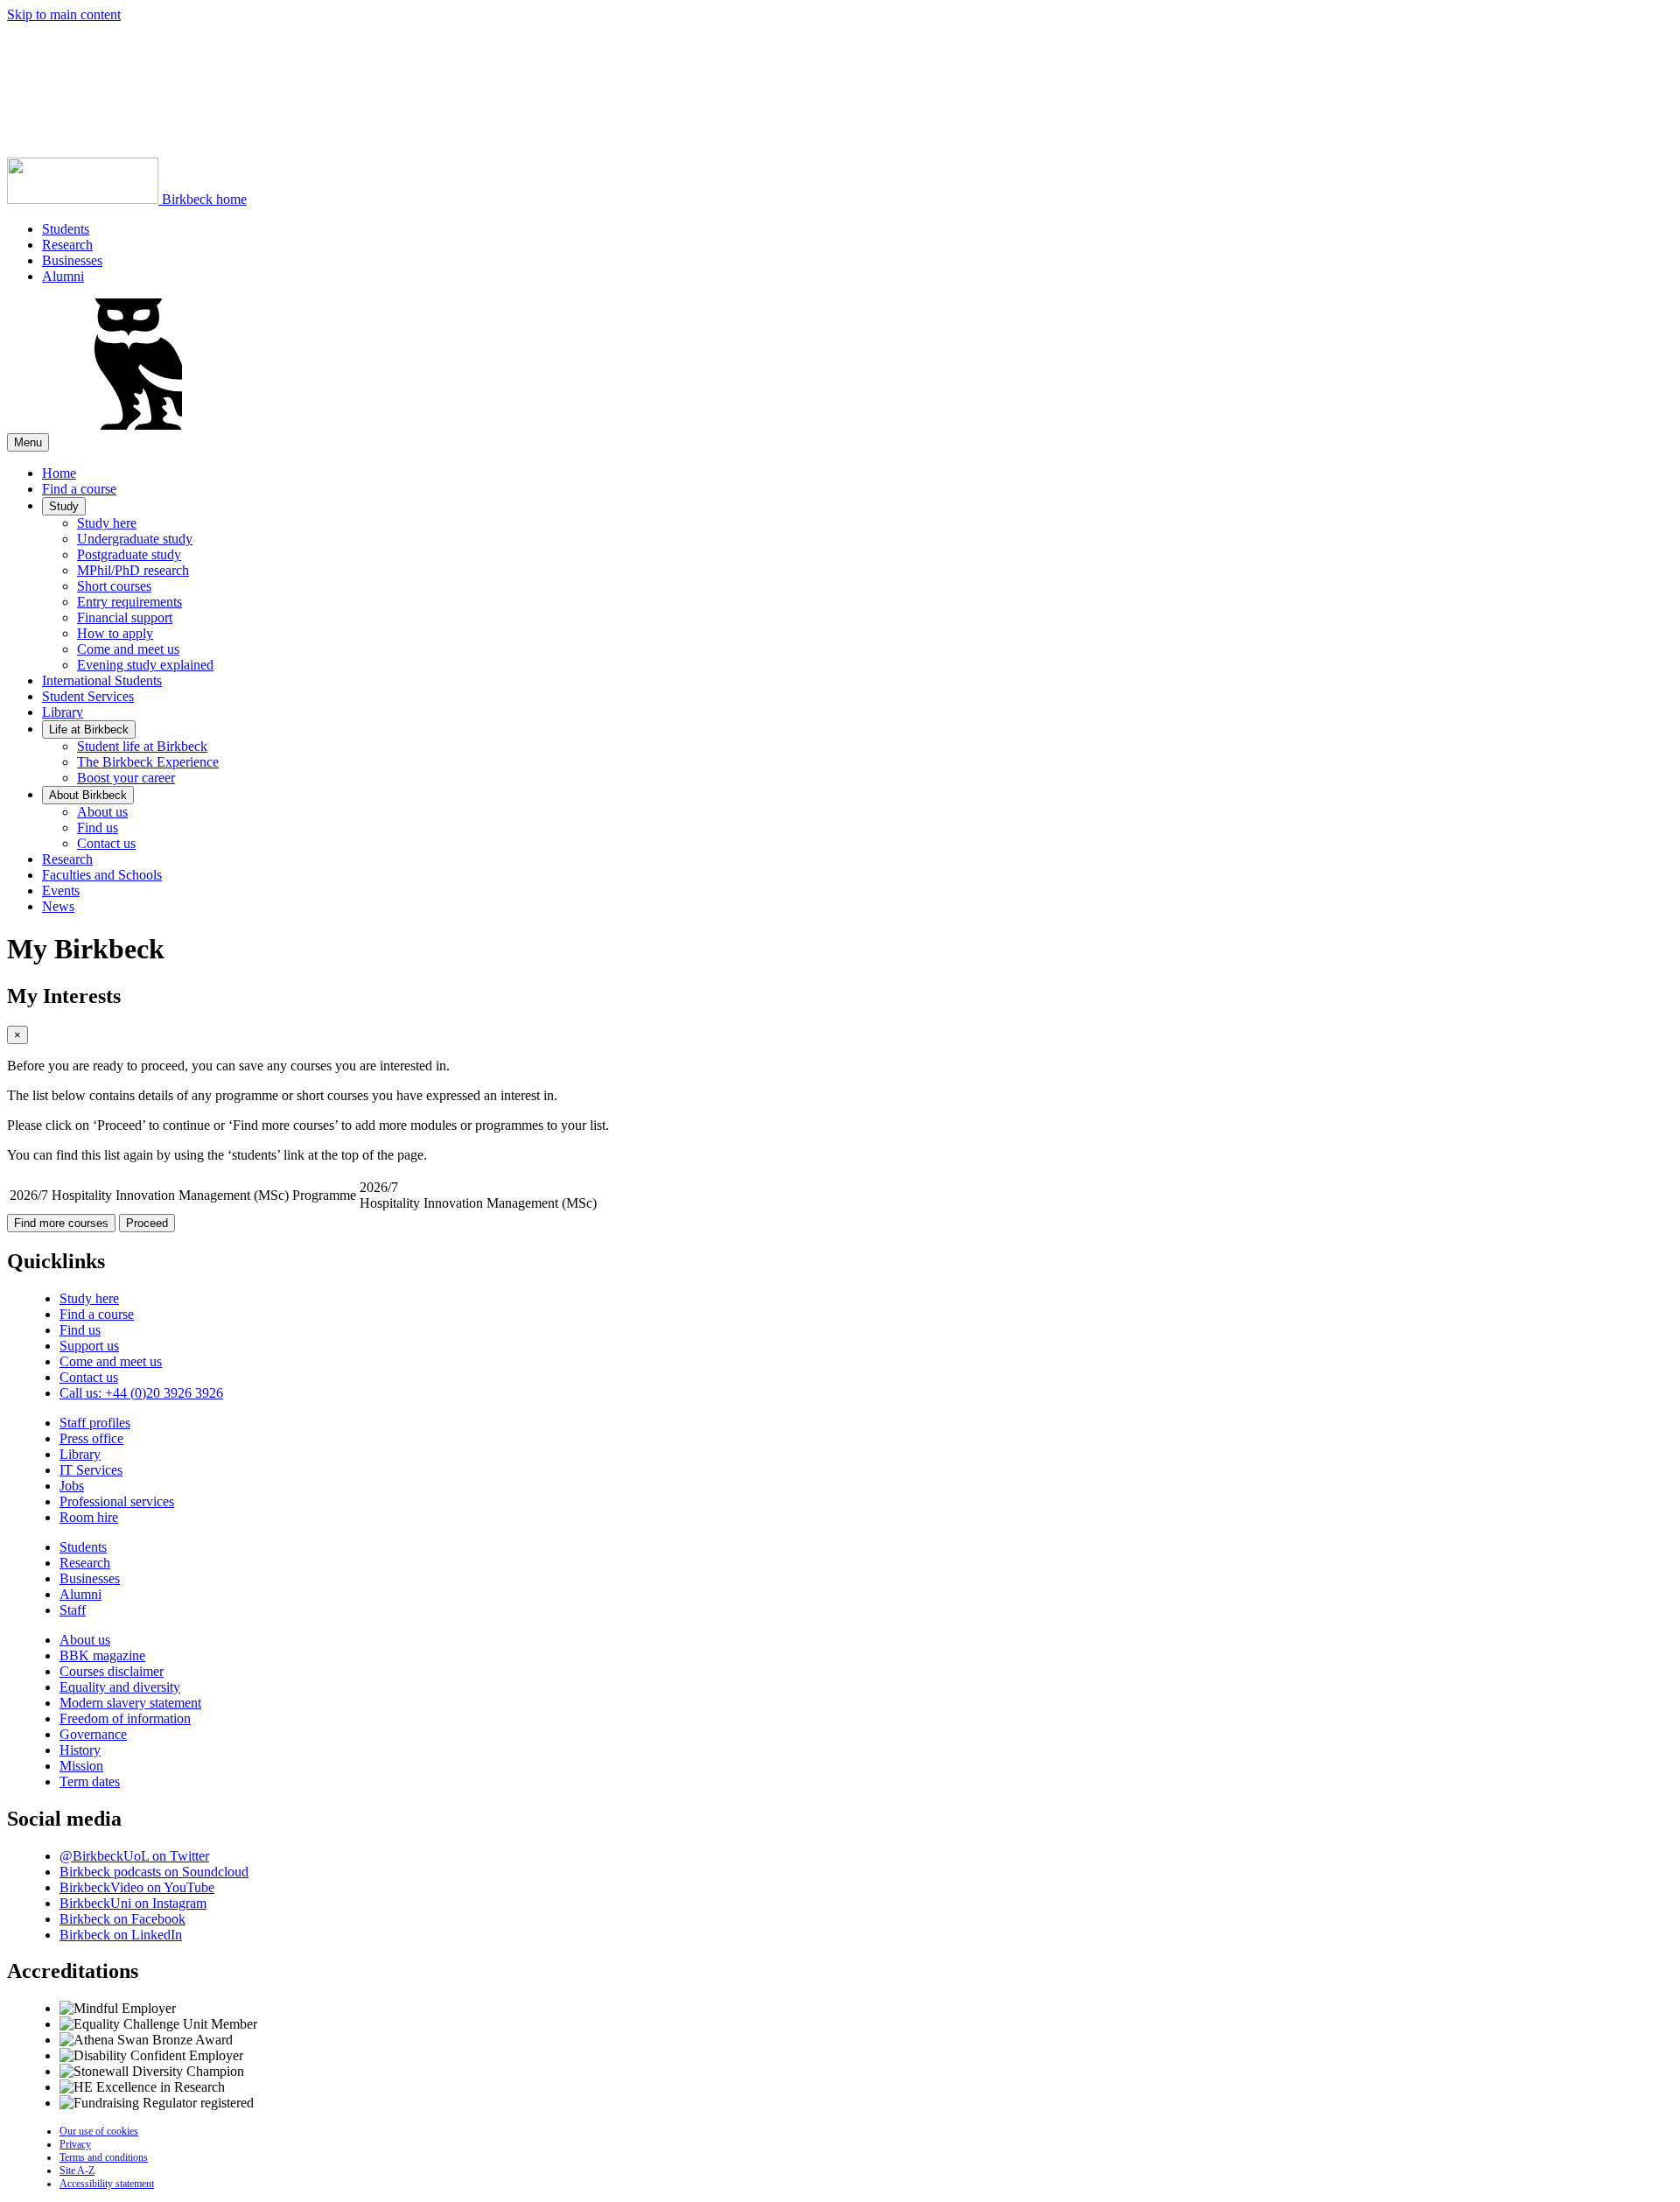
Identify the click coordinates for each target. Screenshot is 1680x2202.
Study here (107, 523)
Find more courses (61, 1223)
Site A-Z (77, 2170)
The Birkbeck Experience (148, 762)
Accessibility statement (107, 2184)
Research (67, 245)
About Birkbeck (88, 795)
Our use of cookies (99, 2131)
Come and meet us (128, 649)
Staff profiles (95, 1423)
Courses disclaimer (112, 1671)
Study (64, 506)
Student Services (88, 696)
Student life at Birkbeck (142, 746)
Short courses (114, 586)
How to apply (115, 633)
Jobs (72, 1486)
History (80, 1750)
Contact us (106, 843)
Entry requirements (129, 602)
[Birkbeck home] (138, 425)
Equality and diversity (120, 1687)
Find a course (79, 489)
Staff (73, 1610)
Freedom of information (125, 1718)
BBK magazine (102, 1655)
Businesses (72, 260)
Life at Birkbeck (89, 729)
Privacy (75, 2144)
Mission (81, 1766)
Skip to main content (64, 14)
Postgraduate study (129, 554)
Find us (98, 828)
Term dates (90, 1781)
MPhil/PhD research (133, 570)
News (58, 906)
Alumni (63, 276)
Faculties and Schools (102, 875)
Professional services (117, 1501)
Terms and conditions (104, 2157)
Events (61, 891)
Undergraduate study (135, 539)
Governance (93, 1734)
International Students (102, 680)
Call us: (141, 1393)
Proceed (147, 1223)
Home (59, 473)
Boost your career (126, 778)
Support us (89, 1346)
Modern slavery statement (130, 1703)
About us (102, 812)
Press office (91, 1438)
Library (63, 712)
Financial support (125, 617)
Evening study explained (145, 665)
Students (66, 229)
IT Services (91, 1470)
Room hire (89, 1517)
